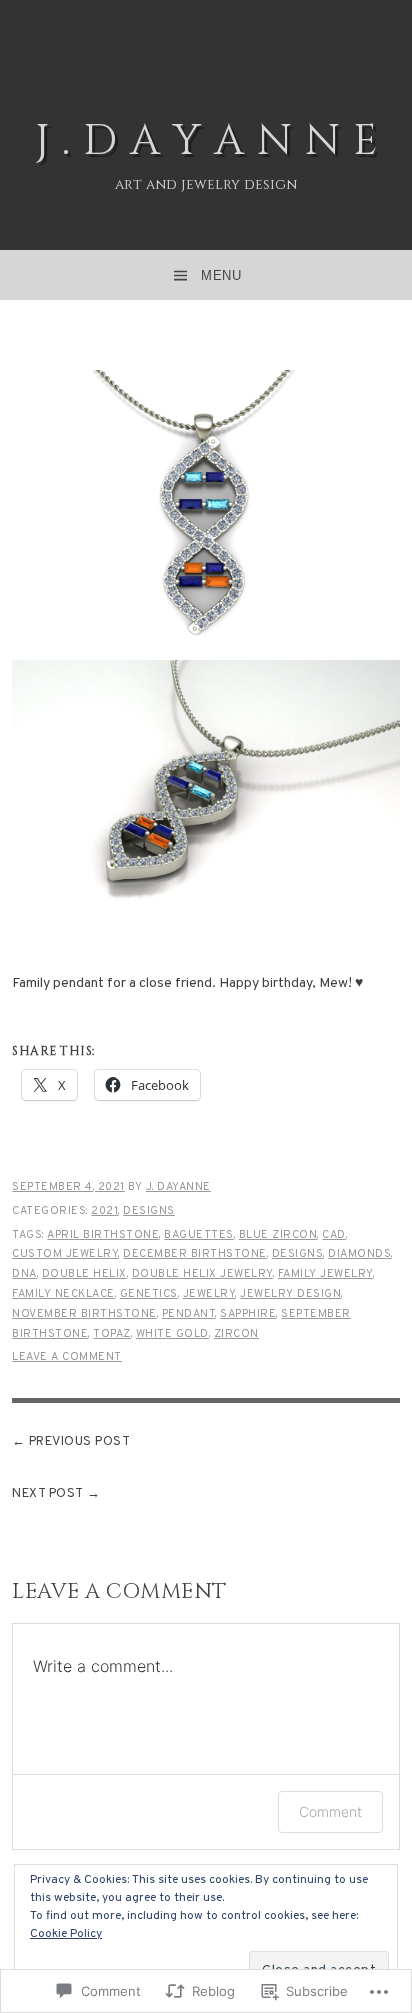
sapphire (248, 1314)
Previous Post (80, 1442)
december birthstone (195, 1254)
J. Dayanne (178, 1187)
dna (24, 1274)
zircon (236, 1334)
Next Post (48, 1494)
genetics (149, 1294)
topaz (112, 1334)
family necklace (63, 1294)
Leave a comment (67, 1357)
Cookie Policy (66, 1934)
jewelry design (290, 1294)
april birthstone (103, 1235)
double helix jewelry (202, 1274)
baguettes (199, 1235)
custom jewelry (65, 1254)
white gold (172, 1334)
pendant (189, 1314)
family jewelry (325, 1274)
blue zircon (278, 1235)
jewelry (209, 1294)
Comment (330, 1811)
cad (334, 1235)
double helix (84, 1274)
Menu (221, 275)
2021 (104, 1211)
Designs (149, 1211)
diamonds (359, 1254)
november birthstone (84, 1314)
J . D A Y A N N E (206, 141)
